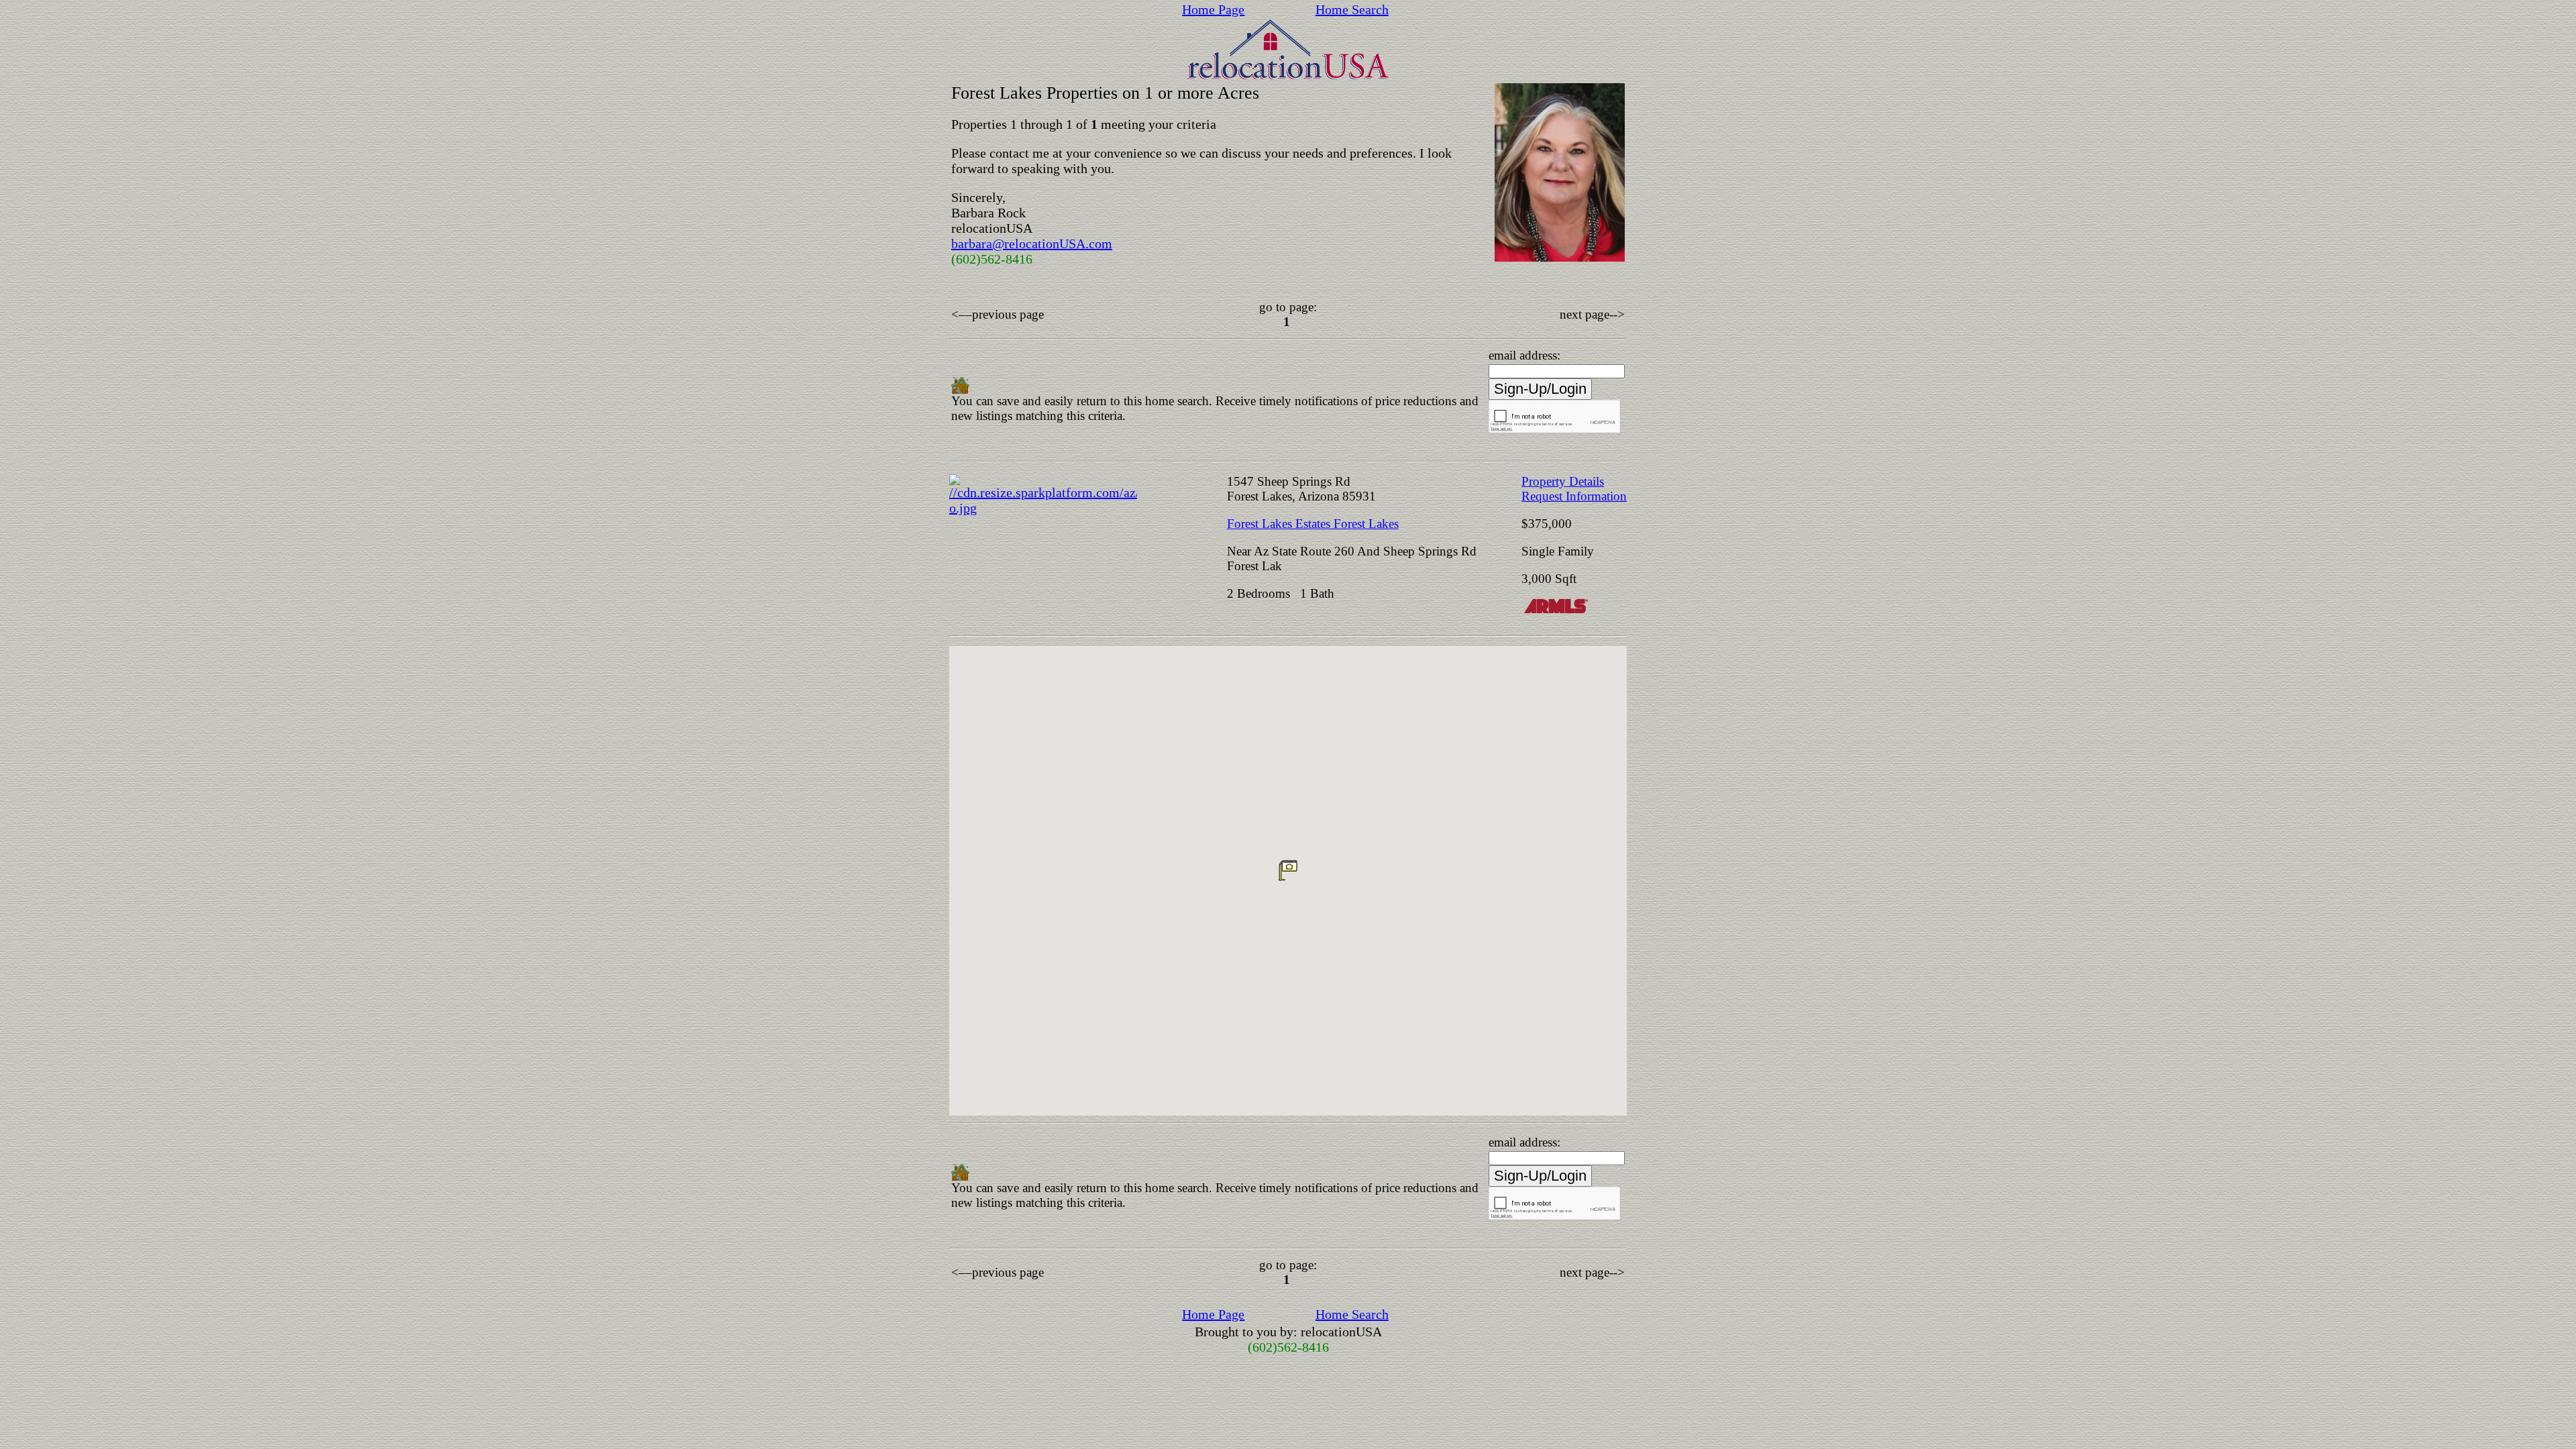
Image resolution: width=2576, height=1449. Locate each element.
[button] (1288, 870)
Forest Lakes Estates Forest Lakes (1313, 524)
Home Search (1352, 9)
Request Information (1574, 496)
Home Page (1213, 9)
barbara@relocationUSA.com (1032, 244)
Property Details (1563, 481)
